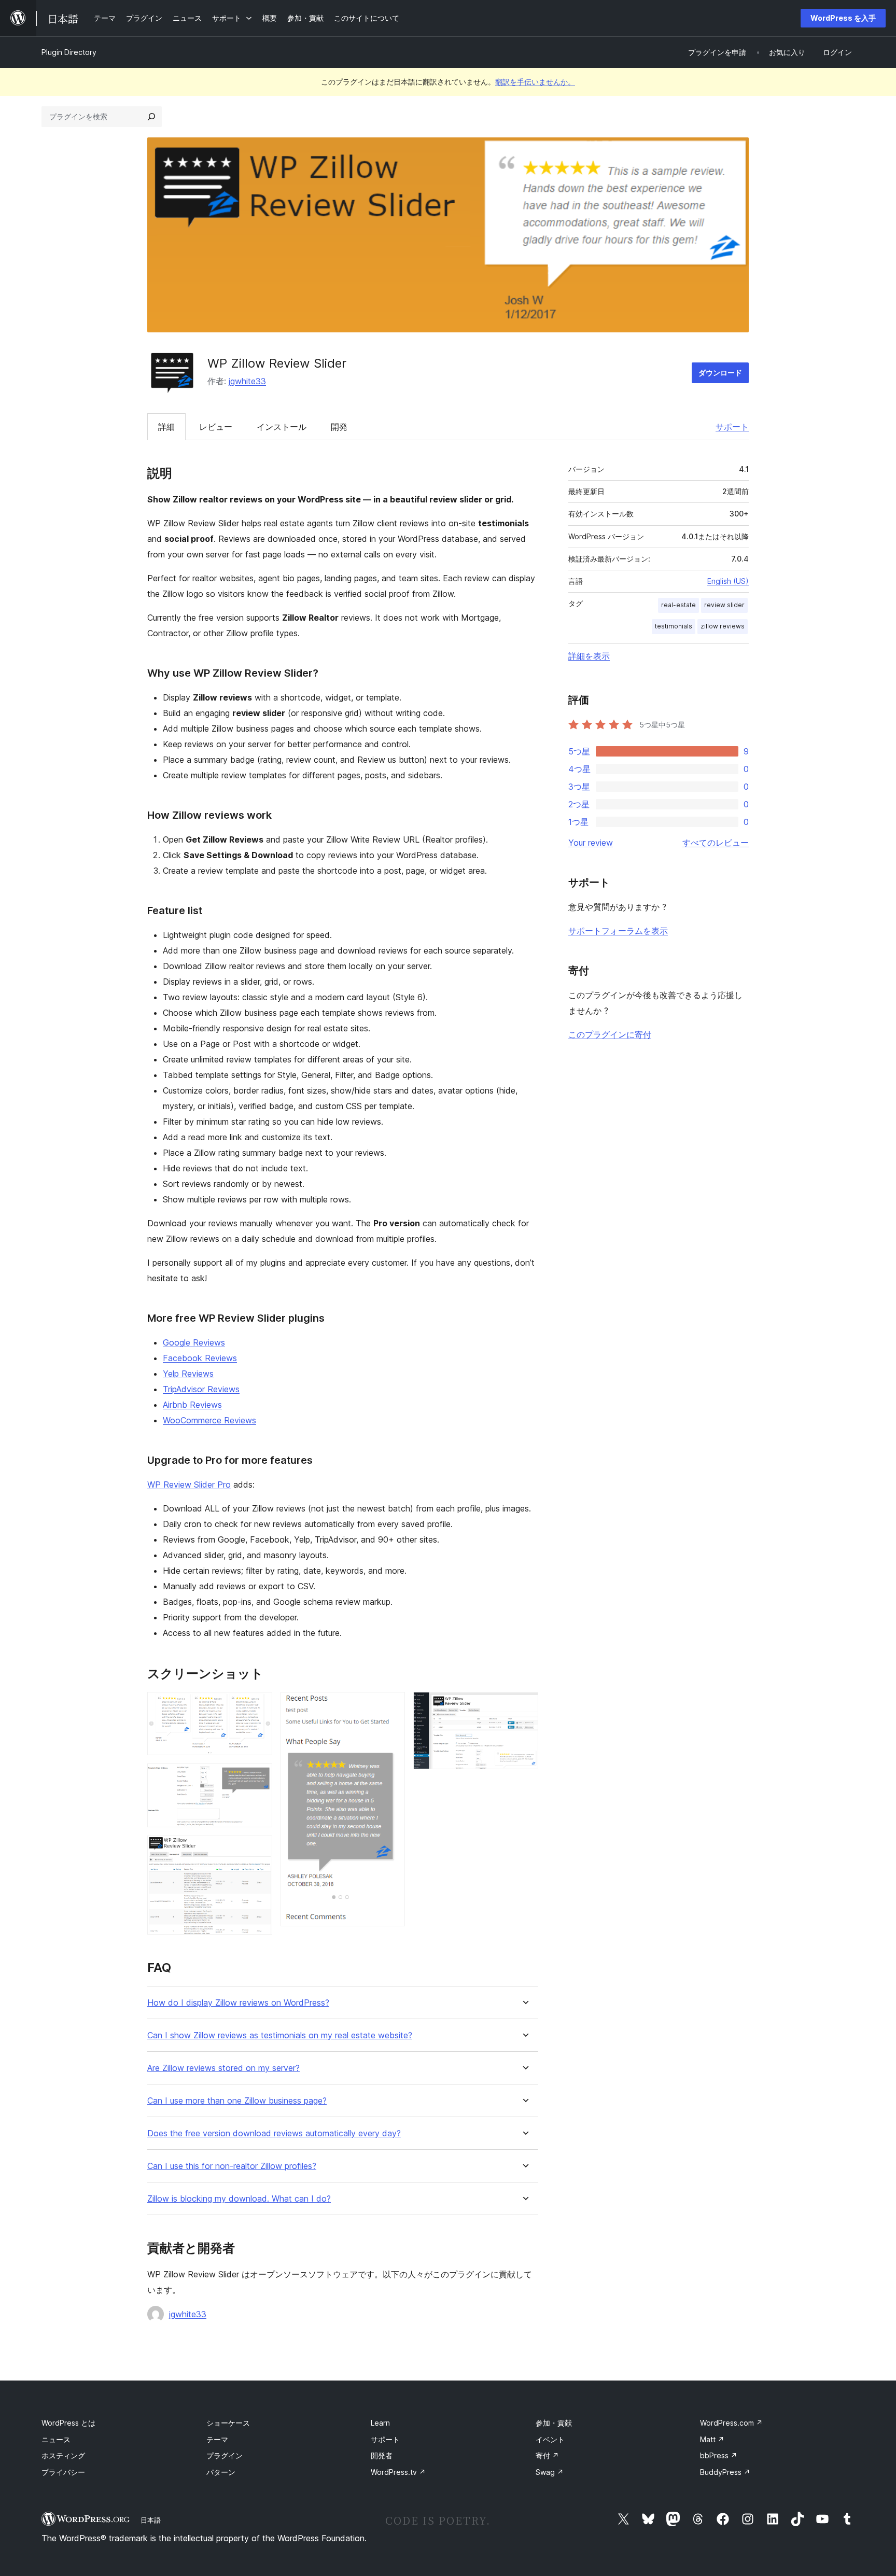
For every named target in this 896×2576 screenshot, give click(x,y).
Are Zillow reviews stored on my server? (223, 2068)
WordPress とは (68, 2423)
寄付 (547, 2455)
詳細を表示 (589, 656)
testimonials (674, 626)
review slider (724, 605)
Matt (712, 2439)
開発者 (382, 2455)
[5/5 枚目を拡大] (524, 1706)
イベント (550, 2439)
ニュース (56, 2439)
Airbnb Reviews (192, 1405)
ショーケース (228, 2423)
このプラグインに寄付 (610, 1034)
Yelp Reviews (188, 1374)
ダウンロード (720, 373)
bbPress (719, 2455)
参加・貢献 (554, 2423)
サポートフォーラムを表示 (618, 931)
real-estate (678, 605)
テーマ (217, 2439)
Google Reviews (194, 1342)
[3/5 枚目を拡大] (258, 1850)
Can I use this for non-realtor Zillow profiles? (232, 2166)
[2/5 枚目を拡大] (258, 1777)
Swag (550, 2472)
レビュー (216, 427)
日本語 (151, 2520)
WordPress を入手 (843, 18)
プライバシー (63, 2472)
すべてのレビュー (716, 843)
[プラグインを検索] (151, 117)
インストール (282, 427)
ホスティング (63, 2455)
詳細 (166, 427)
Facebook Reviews (200, 1358)
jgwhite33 (247, 381)
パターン (221, 2472)
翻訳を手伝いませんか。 (535, 82)
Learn (380, 2423)
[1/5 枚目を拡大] (258, 1706)
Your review (591, 843)
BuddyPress (725, 2472)
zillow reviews (723, 626)
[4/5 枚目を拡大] (391, 1706)
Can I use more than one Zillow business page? (237, 2101)
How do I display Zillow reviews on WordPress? (238, 2003)
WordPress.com (731, 2423)
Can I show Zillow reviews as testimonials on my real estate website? (280, 2035)
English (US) (728, 581)
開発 (339, 427)
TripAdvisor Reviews (201, 1389)
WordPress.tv (398, 2472)
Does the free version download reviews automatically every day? (274, 2133)
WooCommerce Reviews (209, 1420)
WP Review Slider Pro (189, 1485)
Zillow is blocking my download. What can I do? (239, 2199)
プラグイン (225, 2455)
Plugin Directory (69, 52)
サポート (732, 427)
